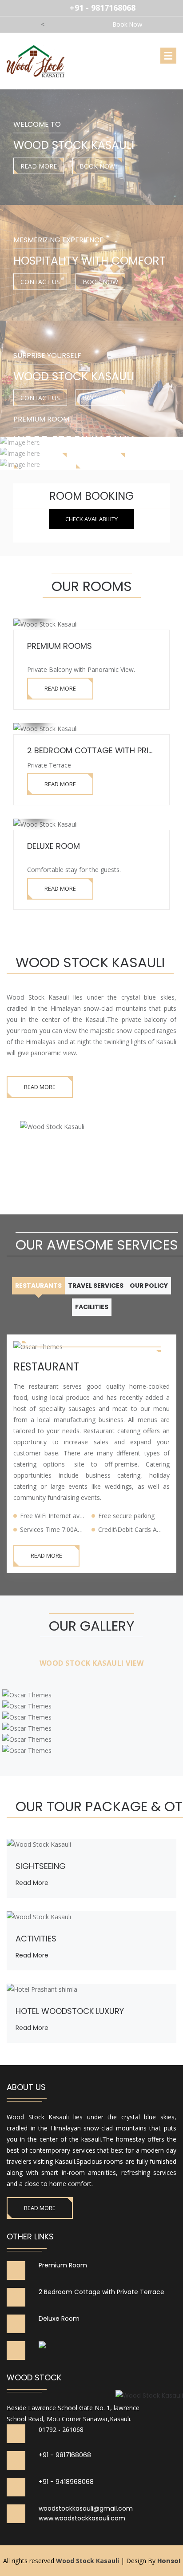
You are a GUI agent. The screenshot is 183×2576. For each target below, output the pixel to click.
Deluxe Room (54, 846)
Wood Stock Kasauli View (92, 1663)
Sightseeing (41, 1866)
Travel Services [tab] (96, 1286)
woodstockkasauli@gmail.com (86, 2509)
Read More (39, 166)
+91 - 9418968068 (66, 2482)
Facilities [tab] (92, 1307)
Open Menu (168, 56)
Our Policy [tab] (149, 1286)
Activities (36, 1939)
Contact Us (40, 282)
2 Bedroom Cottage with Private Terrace (101, 2292)
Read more (32, 1955)
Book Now (97, 166)
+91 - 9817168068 (65, 2455)
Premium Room (63, 2265)
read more (32, 1883)
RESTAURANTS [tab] (38, 1286)
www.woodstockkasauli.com (82, 2518)
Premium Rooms (60, 646)
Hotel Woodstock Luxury (70, 2011)
